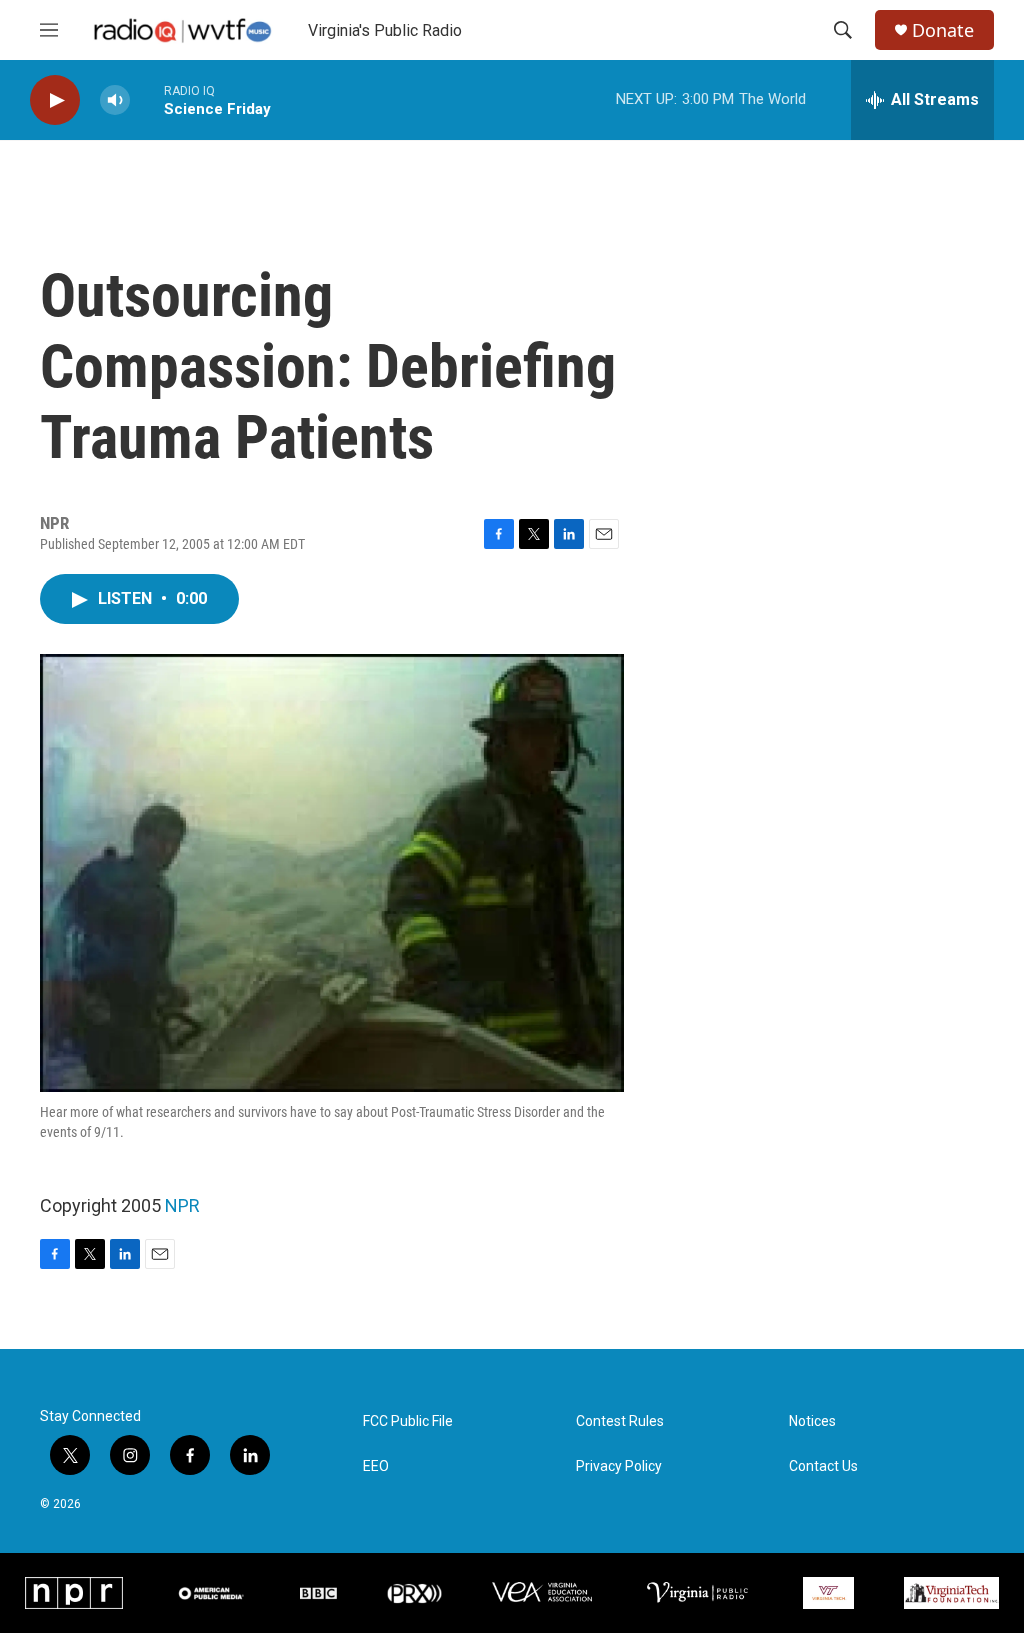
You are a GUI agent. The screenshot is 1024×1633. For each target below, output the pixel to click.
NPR (182, 1205)
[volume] (115, 100)
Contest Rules (620, 1421)
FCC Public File (408, 1421)
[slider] (147, 99)
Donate (943, 30)
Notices (812, 1421)
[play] (55, 100)
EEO (376, 1466)
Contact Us (823, 1466)
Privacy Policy (619, 1466)
